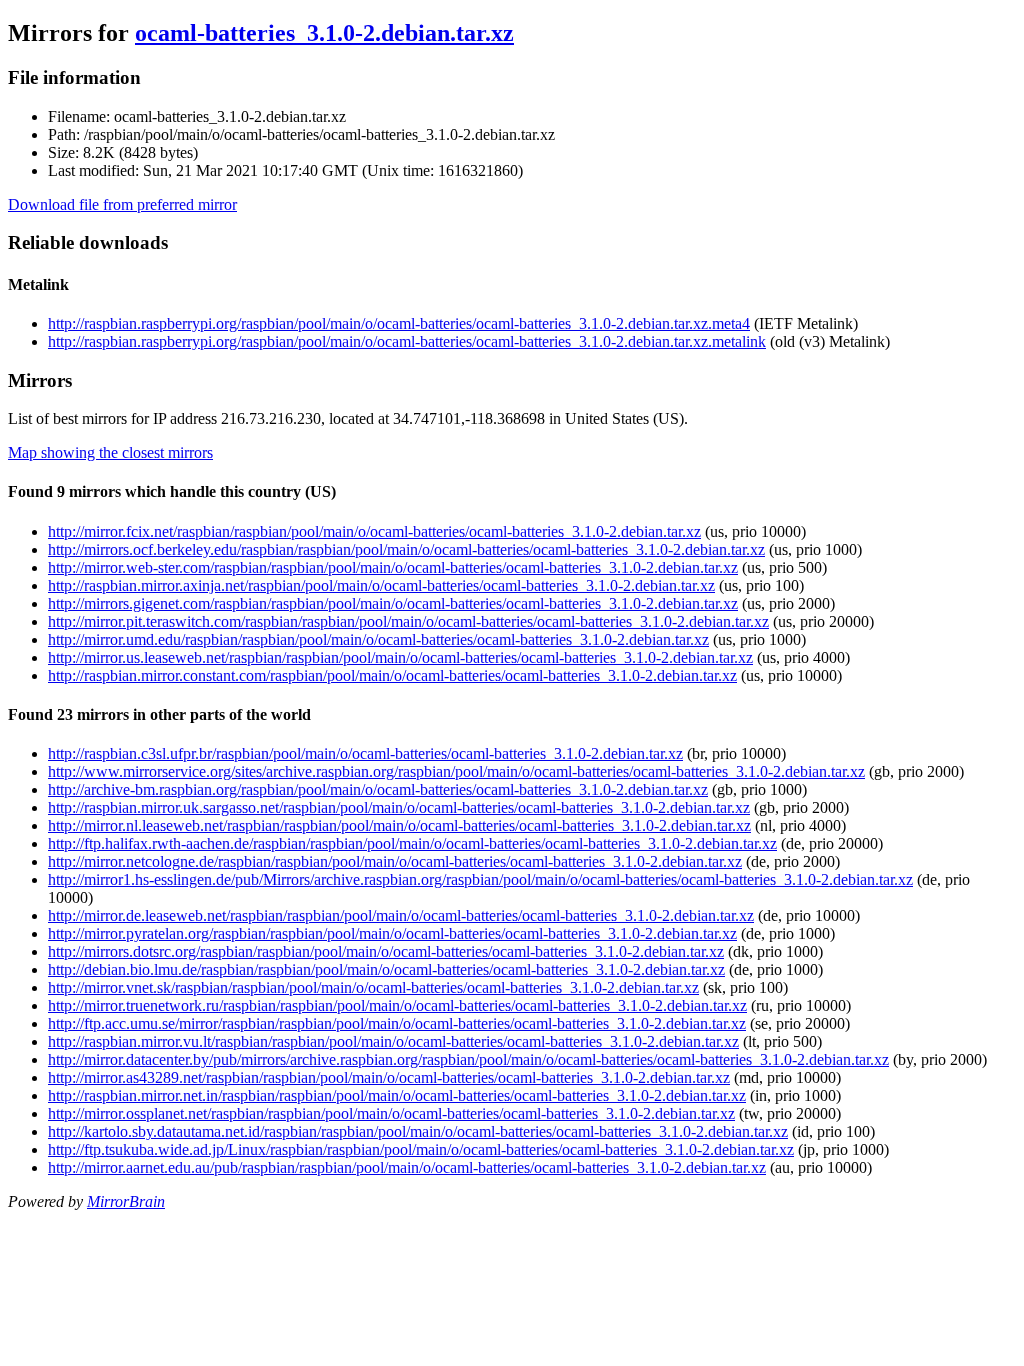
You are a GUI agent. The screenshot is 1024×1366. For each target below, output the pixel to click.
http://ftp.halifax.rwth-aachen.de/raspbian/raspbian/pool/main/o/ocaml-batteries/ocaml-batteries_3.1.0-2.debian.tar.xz (412, 843)
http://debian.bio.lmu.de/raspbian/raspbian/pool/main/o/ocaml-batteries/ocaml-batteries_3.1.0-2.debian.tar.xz (386, 969)
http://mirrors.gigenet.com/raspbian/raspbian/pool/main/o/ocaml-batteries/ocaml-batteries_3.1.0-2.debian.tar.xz (393, 603)
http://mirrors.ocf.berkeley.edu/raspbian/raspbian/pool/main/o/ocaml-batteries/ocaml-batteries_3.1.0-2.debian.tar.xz (406, 549)
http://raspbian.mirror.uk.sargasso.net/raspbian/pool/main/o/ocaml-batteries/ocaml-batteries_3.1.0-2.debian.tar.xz (399, 807)
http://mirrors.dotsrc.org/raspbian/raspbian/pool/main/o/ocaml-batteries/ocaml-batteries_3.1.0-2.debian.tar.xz (386, 951)
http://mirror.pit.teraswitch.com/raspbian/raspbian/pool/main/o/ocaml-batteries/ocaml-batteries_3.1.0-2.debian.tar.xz (408, 621)
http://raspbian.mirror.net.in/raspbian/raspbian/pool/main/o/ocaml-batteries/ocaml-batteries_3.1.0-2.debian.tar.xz (397, 1095)
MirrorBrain (126, 1201)
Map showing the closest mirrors (110, 452)
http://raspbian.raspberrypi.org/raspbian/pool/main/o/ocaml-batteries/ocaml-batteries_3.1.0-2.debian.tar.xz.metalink (407, 341)
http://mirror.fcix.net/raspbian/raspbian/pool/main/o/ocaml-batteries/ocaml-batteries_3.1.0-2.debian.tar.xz (374, 531)
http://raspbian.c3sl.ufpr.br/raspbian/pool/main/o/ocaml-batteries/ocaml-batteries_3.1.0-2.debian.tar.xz (365, 753)
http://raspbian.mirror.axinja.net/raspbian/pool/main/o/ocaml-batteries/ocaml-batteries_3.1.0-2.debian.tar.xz (381, 585)
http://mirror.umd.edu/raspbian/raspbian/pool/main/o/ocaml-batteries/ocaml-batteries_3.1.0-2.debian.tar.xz (378, 639)
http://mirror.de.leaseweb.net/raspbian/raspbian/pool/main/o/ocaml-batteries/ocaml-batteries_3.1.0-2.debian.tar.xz (401, 915)
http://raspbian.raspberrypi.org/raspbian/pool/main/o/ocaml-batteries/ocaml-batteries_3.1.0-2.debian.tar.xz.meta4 (399, 323)
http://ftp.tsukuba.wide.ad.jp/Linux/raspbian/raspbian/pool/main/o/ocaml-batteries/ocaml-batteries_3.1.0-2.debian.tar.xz (421, 1149)
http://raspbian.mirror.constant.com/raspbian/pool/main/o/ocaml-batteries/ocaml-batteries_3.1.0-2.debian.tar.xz (392, 675)
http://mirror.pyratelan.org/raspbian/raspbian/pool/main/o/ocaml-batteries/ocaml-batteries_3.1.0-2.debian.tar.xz (392, 933)
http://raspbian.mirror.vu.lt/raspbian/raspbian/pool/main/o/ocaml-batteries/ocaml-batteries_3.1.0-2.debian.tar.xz (393, 1041)
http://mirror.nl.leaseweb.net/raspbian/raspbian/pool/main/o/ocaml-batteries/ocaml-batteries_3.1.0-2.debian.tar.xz (399, 825)
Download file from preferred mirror (122, 204)
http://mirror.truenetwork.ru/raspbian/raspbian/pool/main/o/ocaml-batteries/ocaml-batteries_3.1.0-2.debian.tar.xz (397, 1005)
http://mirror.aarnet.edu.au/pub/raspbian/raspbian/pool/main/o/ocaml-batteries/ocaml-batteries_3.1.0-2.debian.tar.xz (407, 1167)
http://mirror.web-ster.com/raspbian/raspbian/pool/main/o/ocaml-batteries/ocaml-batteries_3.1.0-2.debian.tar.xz (393, 567)
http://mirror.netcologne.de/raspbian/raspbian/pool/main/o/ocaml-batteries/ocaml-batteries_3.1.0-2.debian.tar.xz (395, 861)
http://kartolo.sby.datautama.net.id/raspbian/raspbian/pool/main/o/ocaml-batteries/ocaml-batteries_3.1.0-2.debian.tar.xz (418, 1131)
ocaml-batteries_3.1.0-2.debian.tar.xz (324, 33)
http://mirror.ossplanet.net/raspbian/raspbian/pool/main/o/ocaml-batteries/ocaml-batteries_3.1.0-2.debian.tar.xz (391, 1113)
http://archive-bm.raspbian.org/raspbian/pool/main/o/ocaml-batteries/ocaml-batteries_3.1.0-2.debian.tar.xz (378, 789)
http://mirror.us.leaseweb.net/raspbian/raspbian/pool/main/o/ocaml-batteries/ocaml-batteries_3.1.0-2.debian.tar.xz (400, 657)
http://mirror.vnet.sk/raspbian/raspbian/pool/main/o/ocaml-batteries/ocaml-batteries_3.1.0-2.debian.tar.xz (373, 987)
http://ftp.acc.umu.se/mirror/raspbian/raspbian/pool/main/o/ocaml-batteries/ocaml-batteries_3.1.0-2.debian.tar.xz (397, 1023)
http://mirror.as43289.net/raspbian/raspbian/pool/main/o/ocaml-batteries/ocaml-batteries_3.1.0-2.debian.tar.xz (389, 1077)
